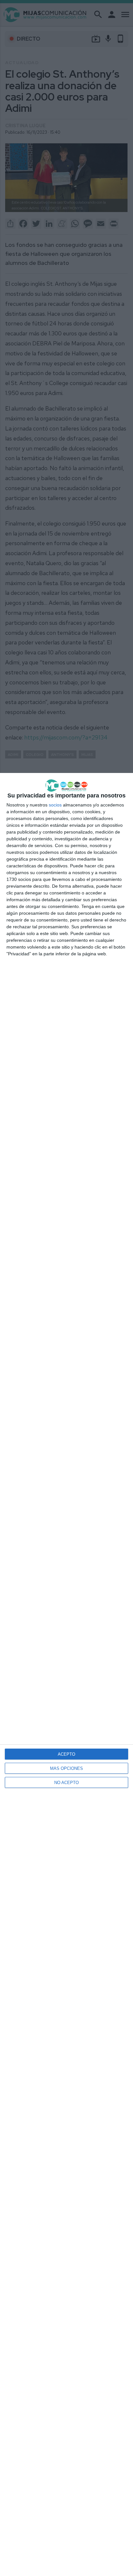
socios (55, 805)
